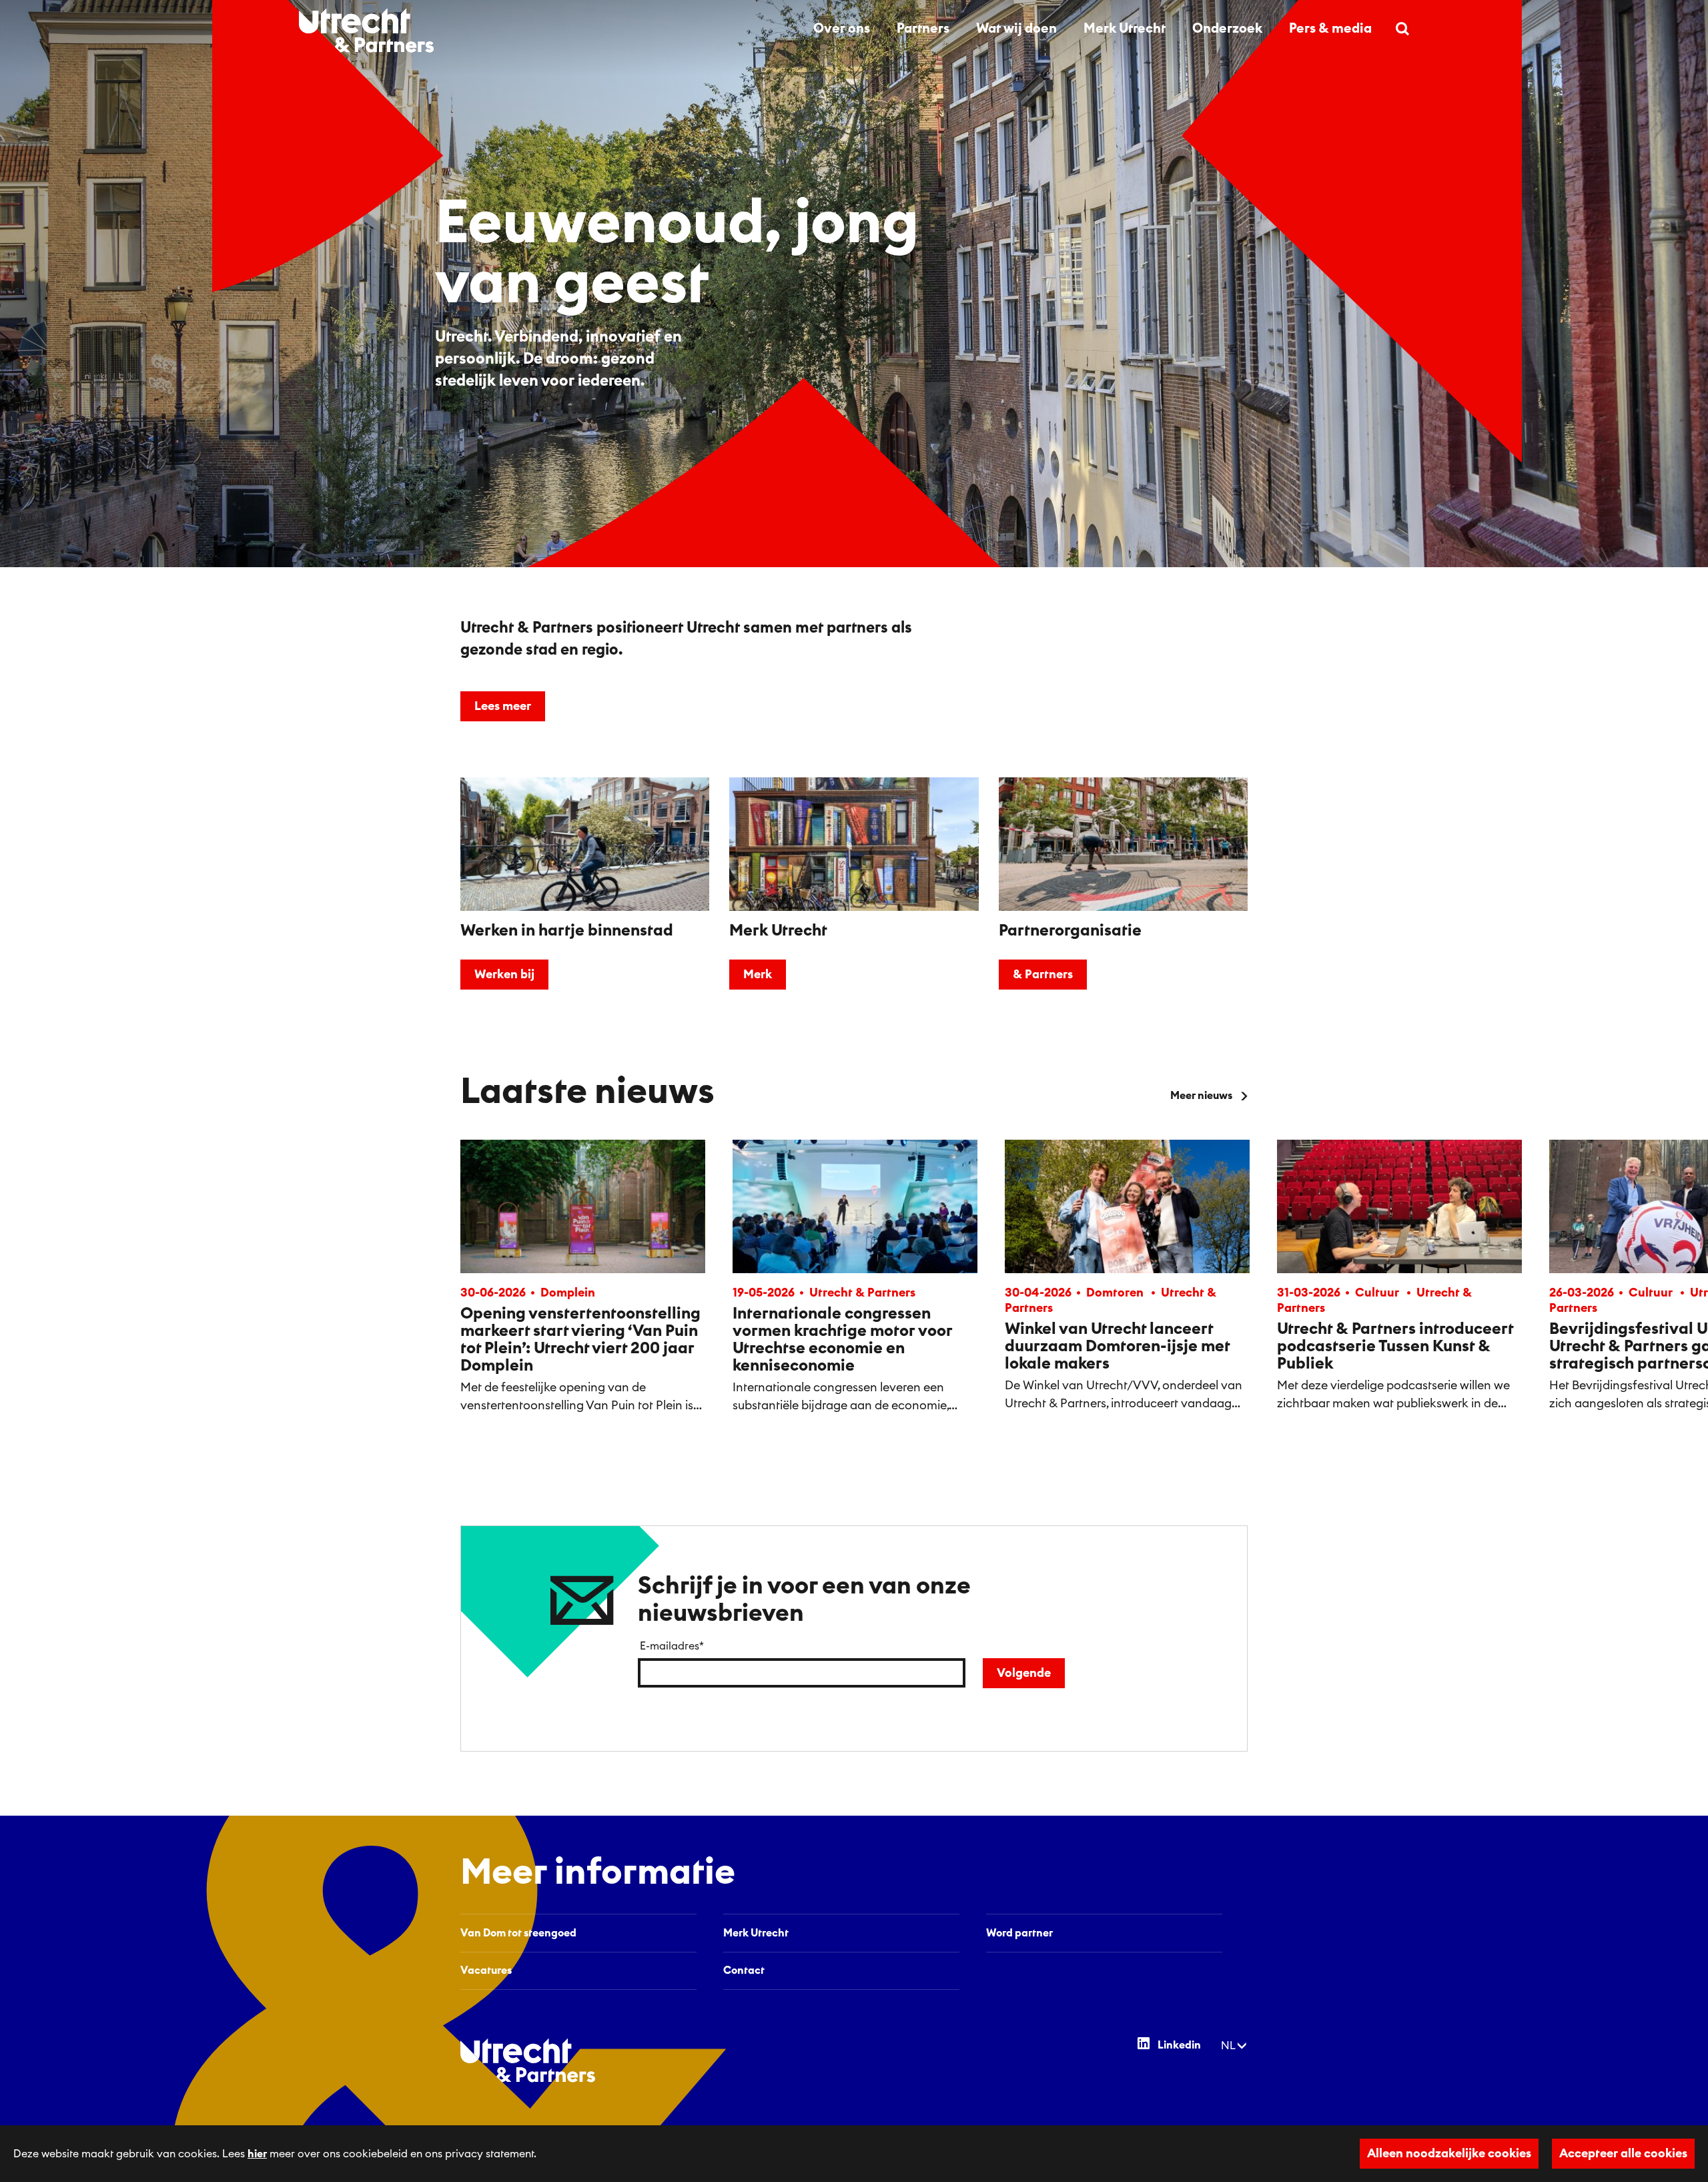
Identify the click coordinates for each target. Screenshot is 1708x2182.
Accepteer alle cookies (1623, 2153)
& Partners (1043, 974)
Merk (758, 974)
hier (257, 2154)
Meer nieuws (1201, 1096)
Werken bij (504, 974)
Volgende (1024, 1673)
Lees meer (503, 706)
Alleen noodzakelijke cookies (1449, 2153)
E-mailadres (672, 1646)
